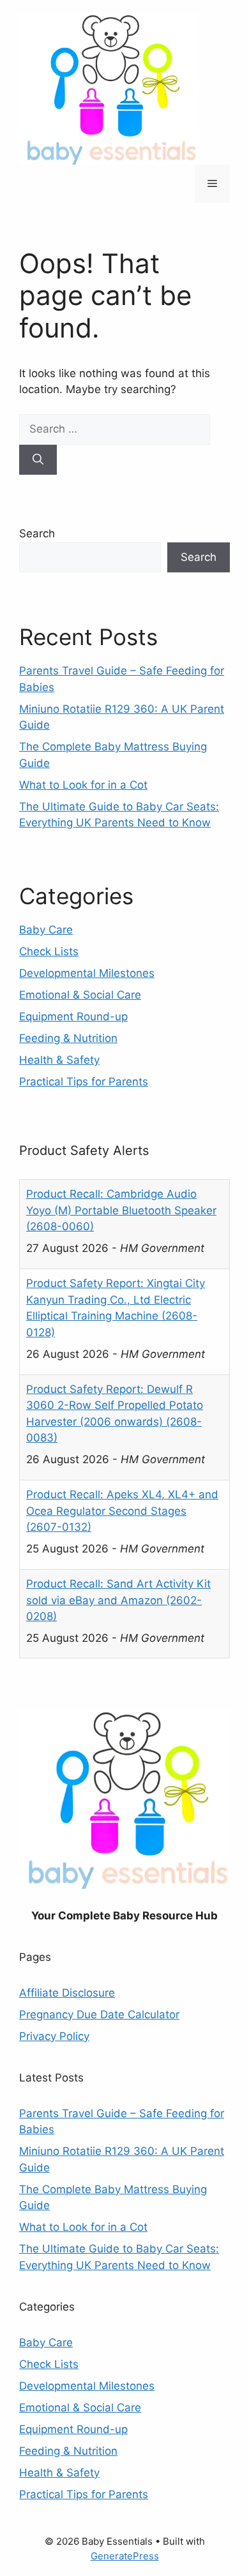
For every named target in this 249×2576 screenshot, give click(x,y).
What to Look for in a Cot (83, 785)
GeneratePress (125, 2556)
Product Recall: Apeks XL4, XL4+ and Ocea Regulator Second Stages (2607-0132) (122, 1511)
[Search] (38, 460)
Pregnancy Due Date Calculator (99, 2014)
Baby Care (46, 930)
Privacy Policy (54, 2036)
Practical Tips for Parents (84, 1082)
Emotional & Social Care (80, 995)
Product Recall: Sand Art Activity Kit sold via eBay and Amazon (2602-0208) (118, 1600)
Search (37, 533)
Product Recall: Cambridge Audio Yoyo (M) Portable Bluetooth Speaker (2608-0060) (121, 1210)
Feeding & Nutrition (68, 1038)
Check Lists (49, 951)
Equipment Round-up (73, 1016)
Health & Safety (59, 1060)
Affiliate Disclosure (67, 1993)
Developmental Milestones (87, 973)
